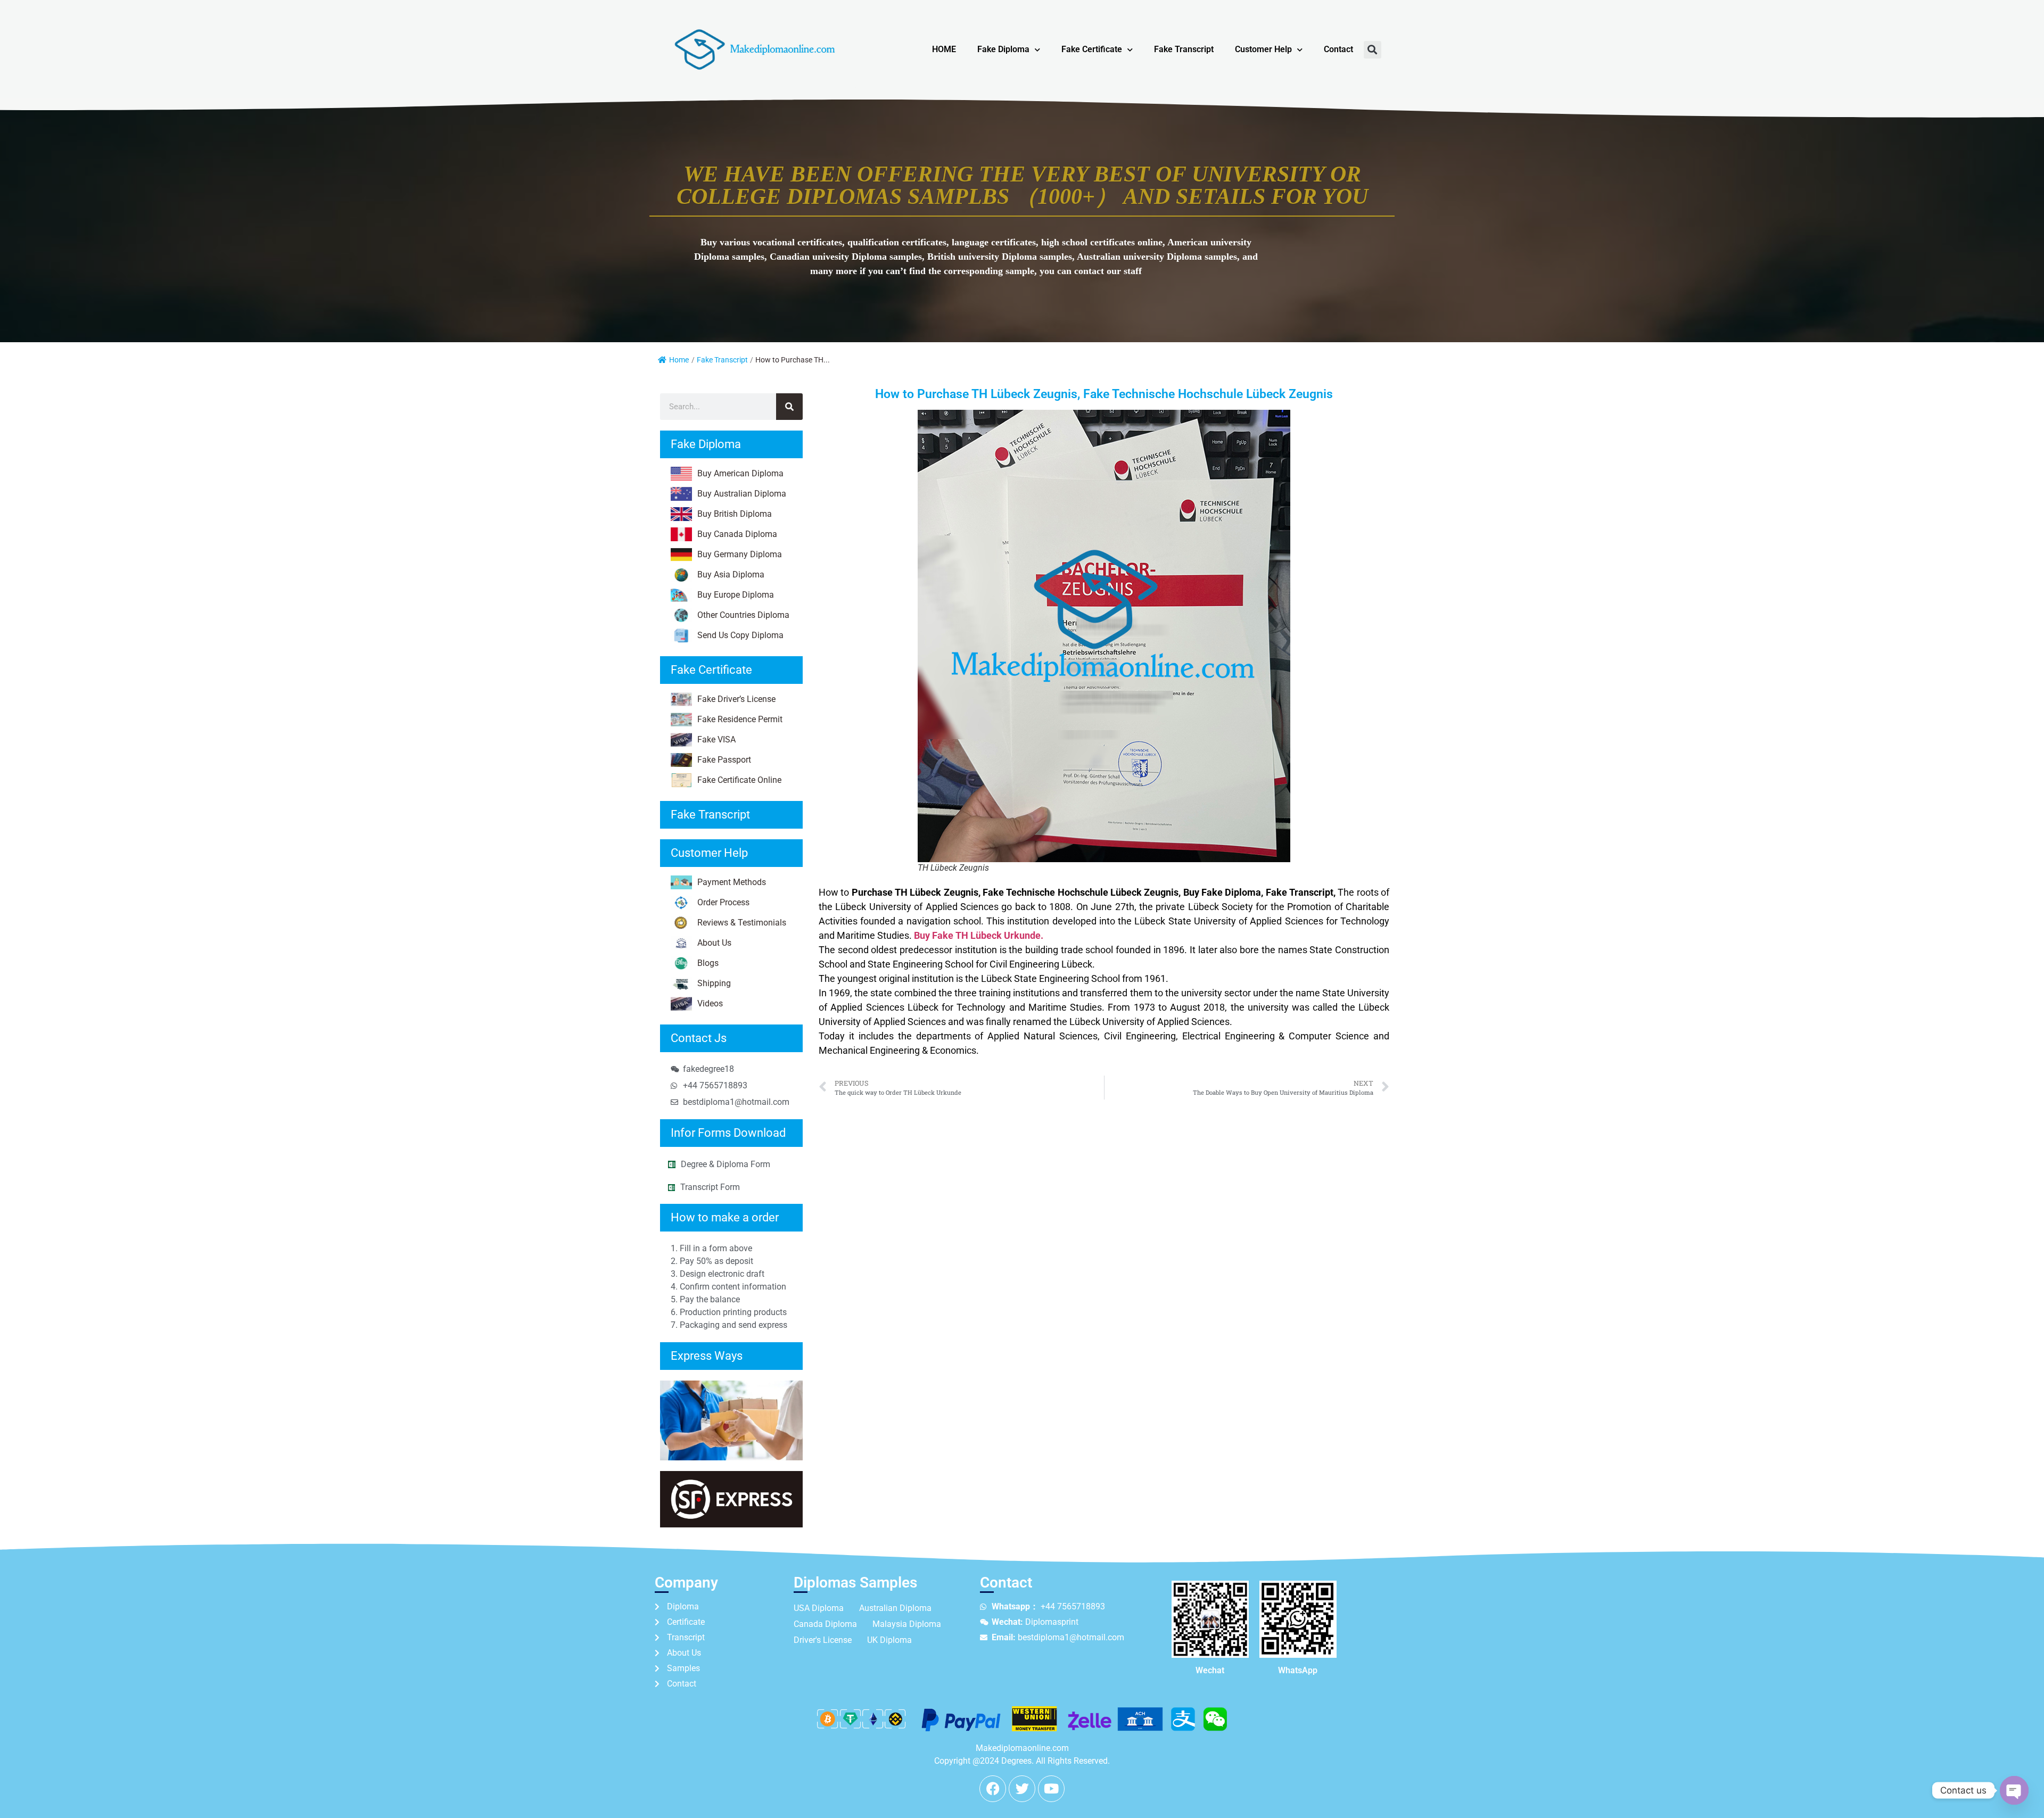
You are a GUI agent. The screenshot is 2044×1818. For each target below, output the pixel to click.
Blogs (708, 963)
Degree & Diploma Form (726, 1164)
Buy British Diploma (735, 514)
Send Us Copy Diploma (740, 635)
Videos (710, 1003)
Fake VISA (716, 739)
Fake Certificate (1092, 49)
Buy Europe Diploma (736, 595)
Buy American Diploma (740, 473)
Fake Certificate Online (739, 780)
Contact (1338, 49)
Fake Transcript (1184, 49)
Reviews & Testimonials (742, 923)
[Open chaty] (2014, 1790)
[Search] (789, 407)
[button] (1373, 50)
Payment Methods (732, 882)
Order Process (723, 902)
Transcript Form (710, 1187)
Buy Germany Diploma (740, 554)
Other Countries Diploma (743, 615)
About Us (714, 943)
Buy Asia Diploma (731, 575)
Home (679, 360)
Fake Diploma (1003, 49)
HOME (944, 49)
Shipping (714, 983)
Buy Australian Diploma (742, 494)
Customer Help (1263, 49)
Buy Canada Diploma (737, 534)
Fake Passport (724, 760)
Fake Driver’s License (736, 699)
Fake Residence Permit (740, 719)
